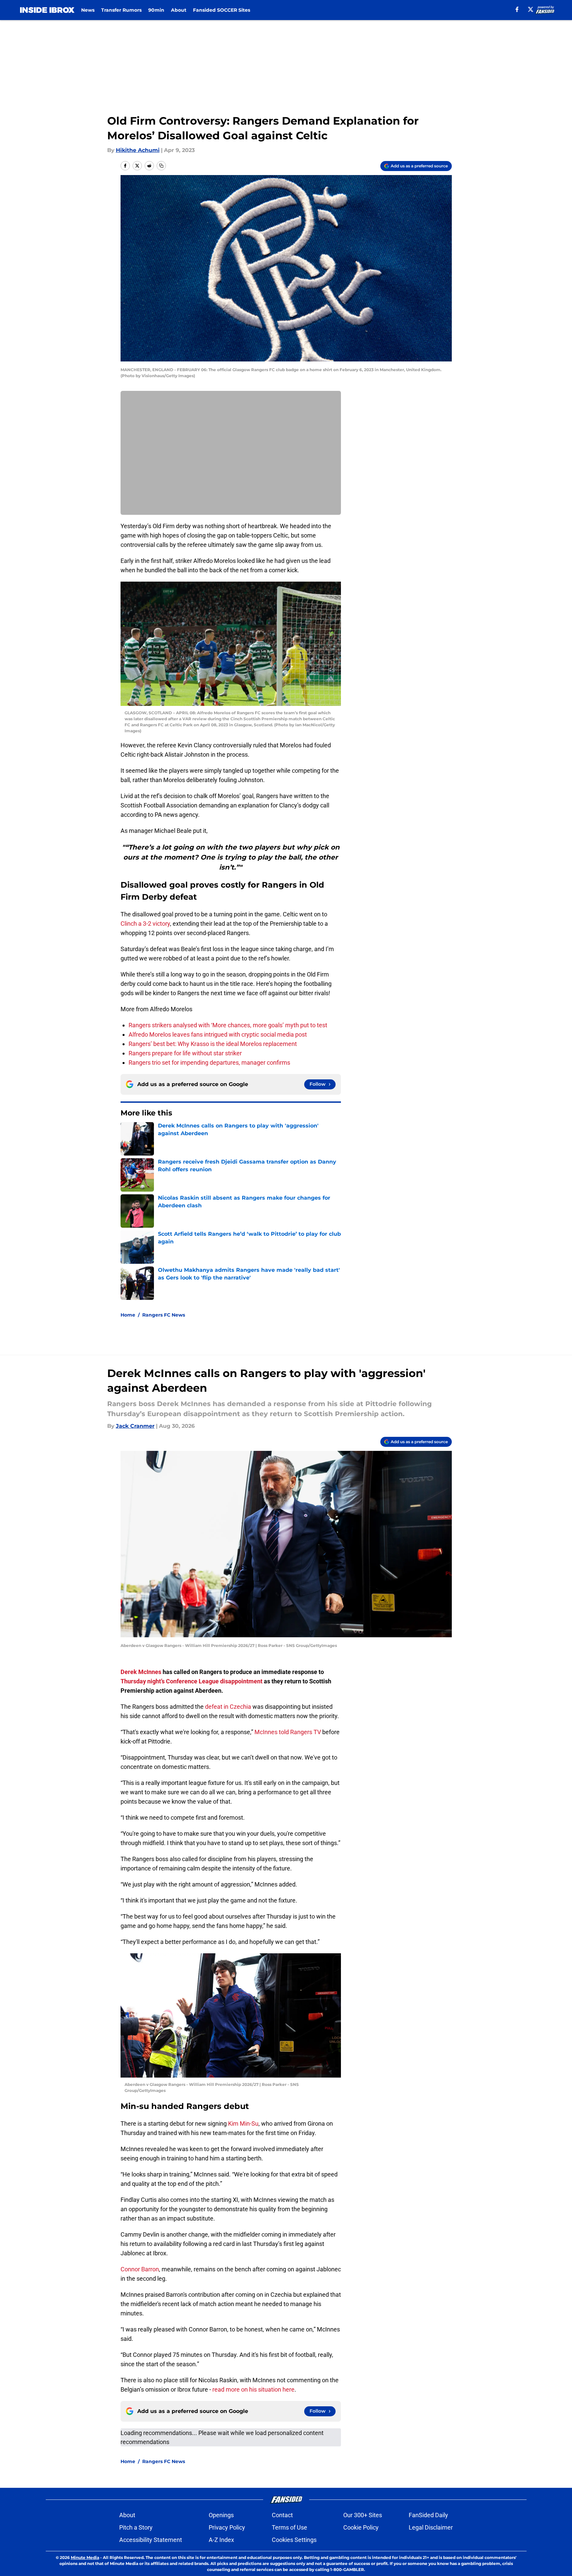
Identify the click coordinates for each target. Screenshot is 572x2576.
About (179, 10)
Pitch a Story (136, 2527)
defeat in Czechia (228, 1707)
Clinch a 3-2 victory (145, 924)
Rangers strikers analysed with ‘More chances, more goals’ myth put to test (228, 1025)
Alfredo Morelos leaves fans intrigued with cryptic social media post (218, 1034)
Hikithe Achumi (138, 150)
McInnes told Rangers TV (288, 1732)
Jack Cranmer (135, 1426)
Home (128, 1315)
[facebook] (517, 9)
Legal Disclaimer (431, 2527)
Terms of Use (290, 2527)
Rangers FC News (164, 1315)
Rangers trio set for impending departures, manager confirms (209, 1063)
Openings (221, 2515)
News (88, 10)
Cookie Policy (361, 2527)
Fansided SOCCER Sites (222, 10)
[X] (531, 9)
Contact (282, 2515)
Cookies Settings (294, 2540)
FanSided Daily (428, 2515)
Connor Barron (140, 2269)
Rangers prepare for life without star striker (185, 1053)
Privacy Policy (227, 2527)
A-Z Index (221, 2540)
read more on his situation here (253, 2389)
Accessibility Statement (151, 2540)
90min (156, 10)
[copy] (161, 166)
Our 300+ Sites (363, 2515)
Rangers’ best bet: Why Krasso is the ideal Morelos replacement (213, 1044)
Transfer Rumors (121, 10)
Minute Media (85, 2557)
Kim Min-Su (243, 2124)
